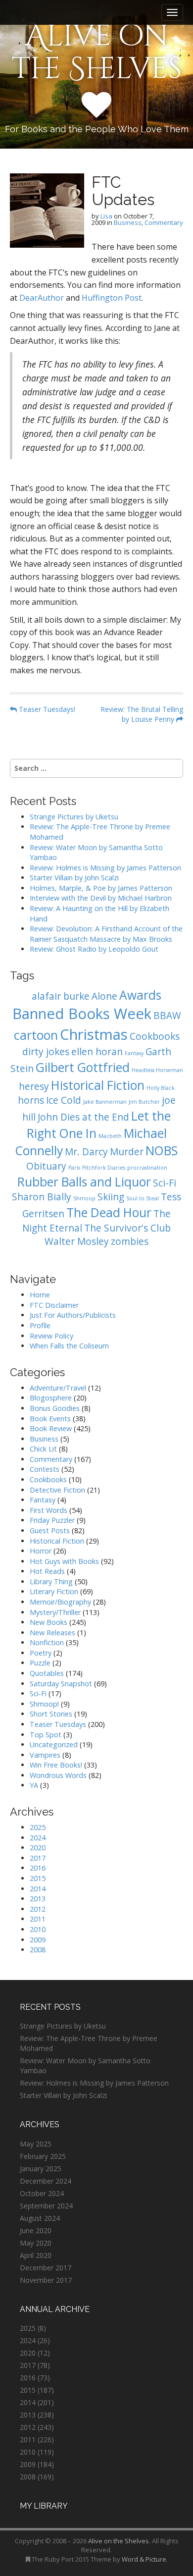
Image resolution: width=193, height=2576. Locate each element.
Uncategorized (54, 1744)
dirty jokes (46, 1052)
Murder (127, 1152)
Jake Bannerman (105, 1102)
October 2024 (42, 2193)
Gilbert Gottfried (83, 1067)
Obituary (46, 1166)
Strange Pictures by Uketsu (74, 817)
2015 (38, 1878)
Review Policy (51, 1336)
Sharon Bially (42, 1197)
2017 (38, 1858)
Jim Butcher (144, 1102)
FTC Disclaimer (54, 1305)
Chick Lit (43, 1449)
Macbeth (110, 1136)
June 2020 (36, 2230)
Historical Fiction (98, 1085)
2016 (38, 1868)
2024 (38, 1838)
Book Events (50, 1419)
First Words (48, 1510)
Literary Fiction (54, 1591)
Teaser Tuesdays (58, 1724)
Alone (104, 996)
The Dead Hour (109, 1212)
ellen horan (97, 1052)
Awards (140, 995)
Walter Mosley (77, 1241)
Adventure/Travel (58, 1388)
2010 (38, 1929)
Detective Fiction (57, 1490)
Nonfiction (47, 1642)
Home (40, 1295)
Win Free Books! (56, 1765)
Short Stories (51, 1714)
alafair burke (61, 996)
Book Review (51, 1428)
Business (128, 222)
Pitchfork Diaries (104, 1168)
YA (34, 1785)
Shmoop (84, 1198)
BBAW (167, 1016)
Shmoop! (44, 1704)
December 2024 (46, 2181)
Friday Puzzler (52, 1520)
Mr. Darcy (86, 1152)
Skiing (111, 1197)
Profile (40, 1325)
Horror (41, 1551)
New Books (48, 1622)
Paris (74, 1168)
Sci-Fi (165, 1183)
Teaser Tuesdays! (46, 709)
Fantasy (134, 1053)
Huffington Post (112, 298)
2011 (38, 1919)
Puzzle (40, 1663)
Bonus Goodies (55, 1408)
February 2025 (43, 2156)
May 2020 (36, 2243)
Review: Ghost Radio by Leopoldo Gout (94, 949)
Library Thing (51, 1582)
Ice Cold (64, 1100)
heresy (34, 1086)
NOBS (162, 1151)
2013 (38, 1899)
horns (31, 1100)
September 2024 (46, 2206)
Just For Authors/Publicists (73, 1315)
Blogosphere (51, 1398)
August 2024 (40, 2218)
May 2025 (36, 2144)
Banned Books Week (82, 1014)
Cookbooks (155, 1036)
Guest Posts (50, 1530)
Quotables (47, 1673)
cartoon (36, 1035)
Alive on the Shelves (97, 53)
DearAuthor (42, 298)
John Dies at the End (83, 1117)
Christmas (94, 1034)
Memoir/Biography (60, 1602)
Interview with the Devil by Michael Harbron (101, 898)
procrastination (147, 1168)
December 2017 (46, 2268)
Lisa (106, 216)
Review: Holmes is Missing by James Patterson (105, 868)
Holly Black (161, 1088)
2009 (38, 1940)
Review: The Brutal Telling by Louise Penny (142, 714)
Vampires (45, 1755)
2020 (38, 1848)
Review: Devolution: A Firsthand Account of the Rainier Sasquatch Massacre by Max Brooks (106, 934)
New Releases (52, 1633)
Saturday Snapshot (61, 1684)
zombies (130, 1241)
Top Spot (46, 1735)
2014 (38, 1889)
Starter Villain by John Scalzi (74, 878)
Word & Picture (144, 2559)
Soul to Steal (143, 1198)
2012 (38, 1909)
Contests (45, 1469)
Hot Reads (47, 1571)
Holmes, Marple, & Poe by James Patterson (101, 888)
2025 (38, 1827)
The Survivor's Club (127, 1228)
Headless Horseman (157, 1070)
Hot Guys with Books (64, 1561)
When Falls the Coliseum (69, 1346)
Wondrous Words (58, 1775)
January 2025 (41, 2169)
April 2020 (36, 2255)
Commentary (164, 222)
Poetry (41, 1653)
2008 (38, 1950)
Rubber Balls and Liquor (84, 1182)
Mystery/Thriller (55, 1612)
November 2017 (46, 2280)
